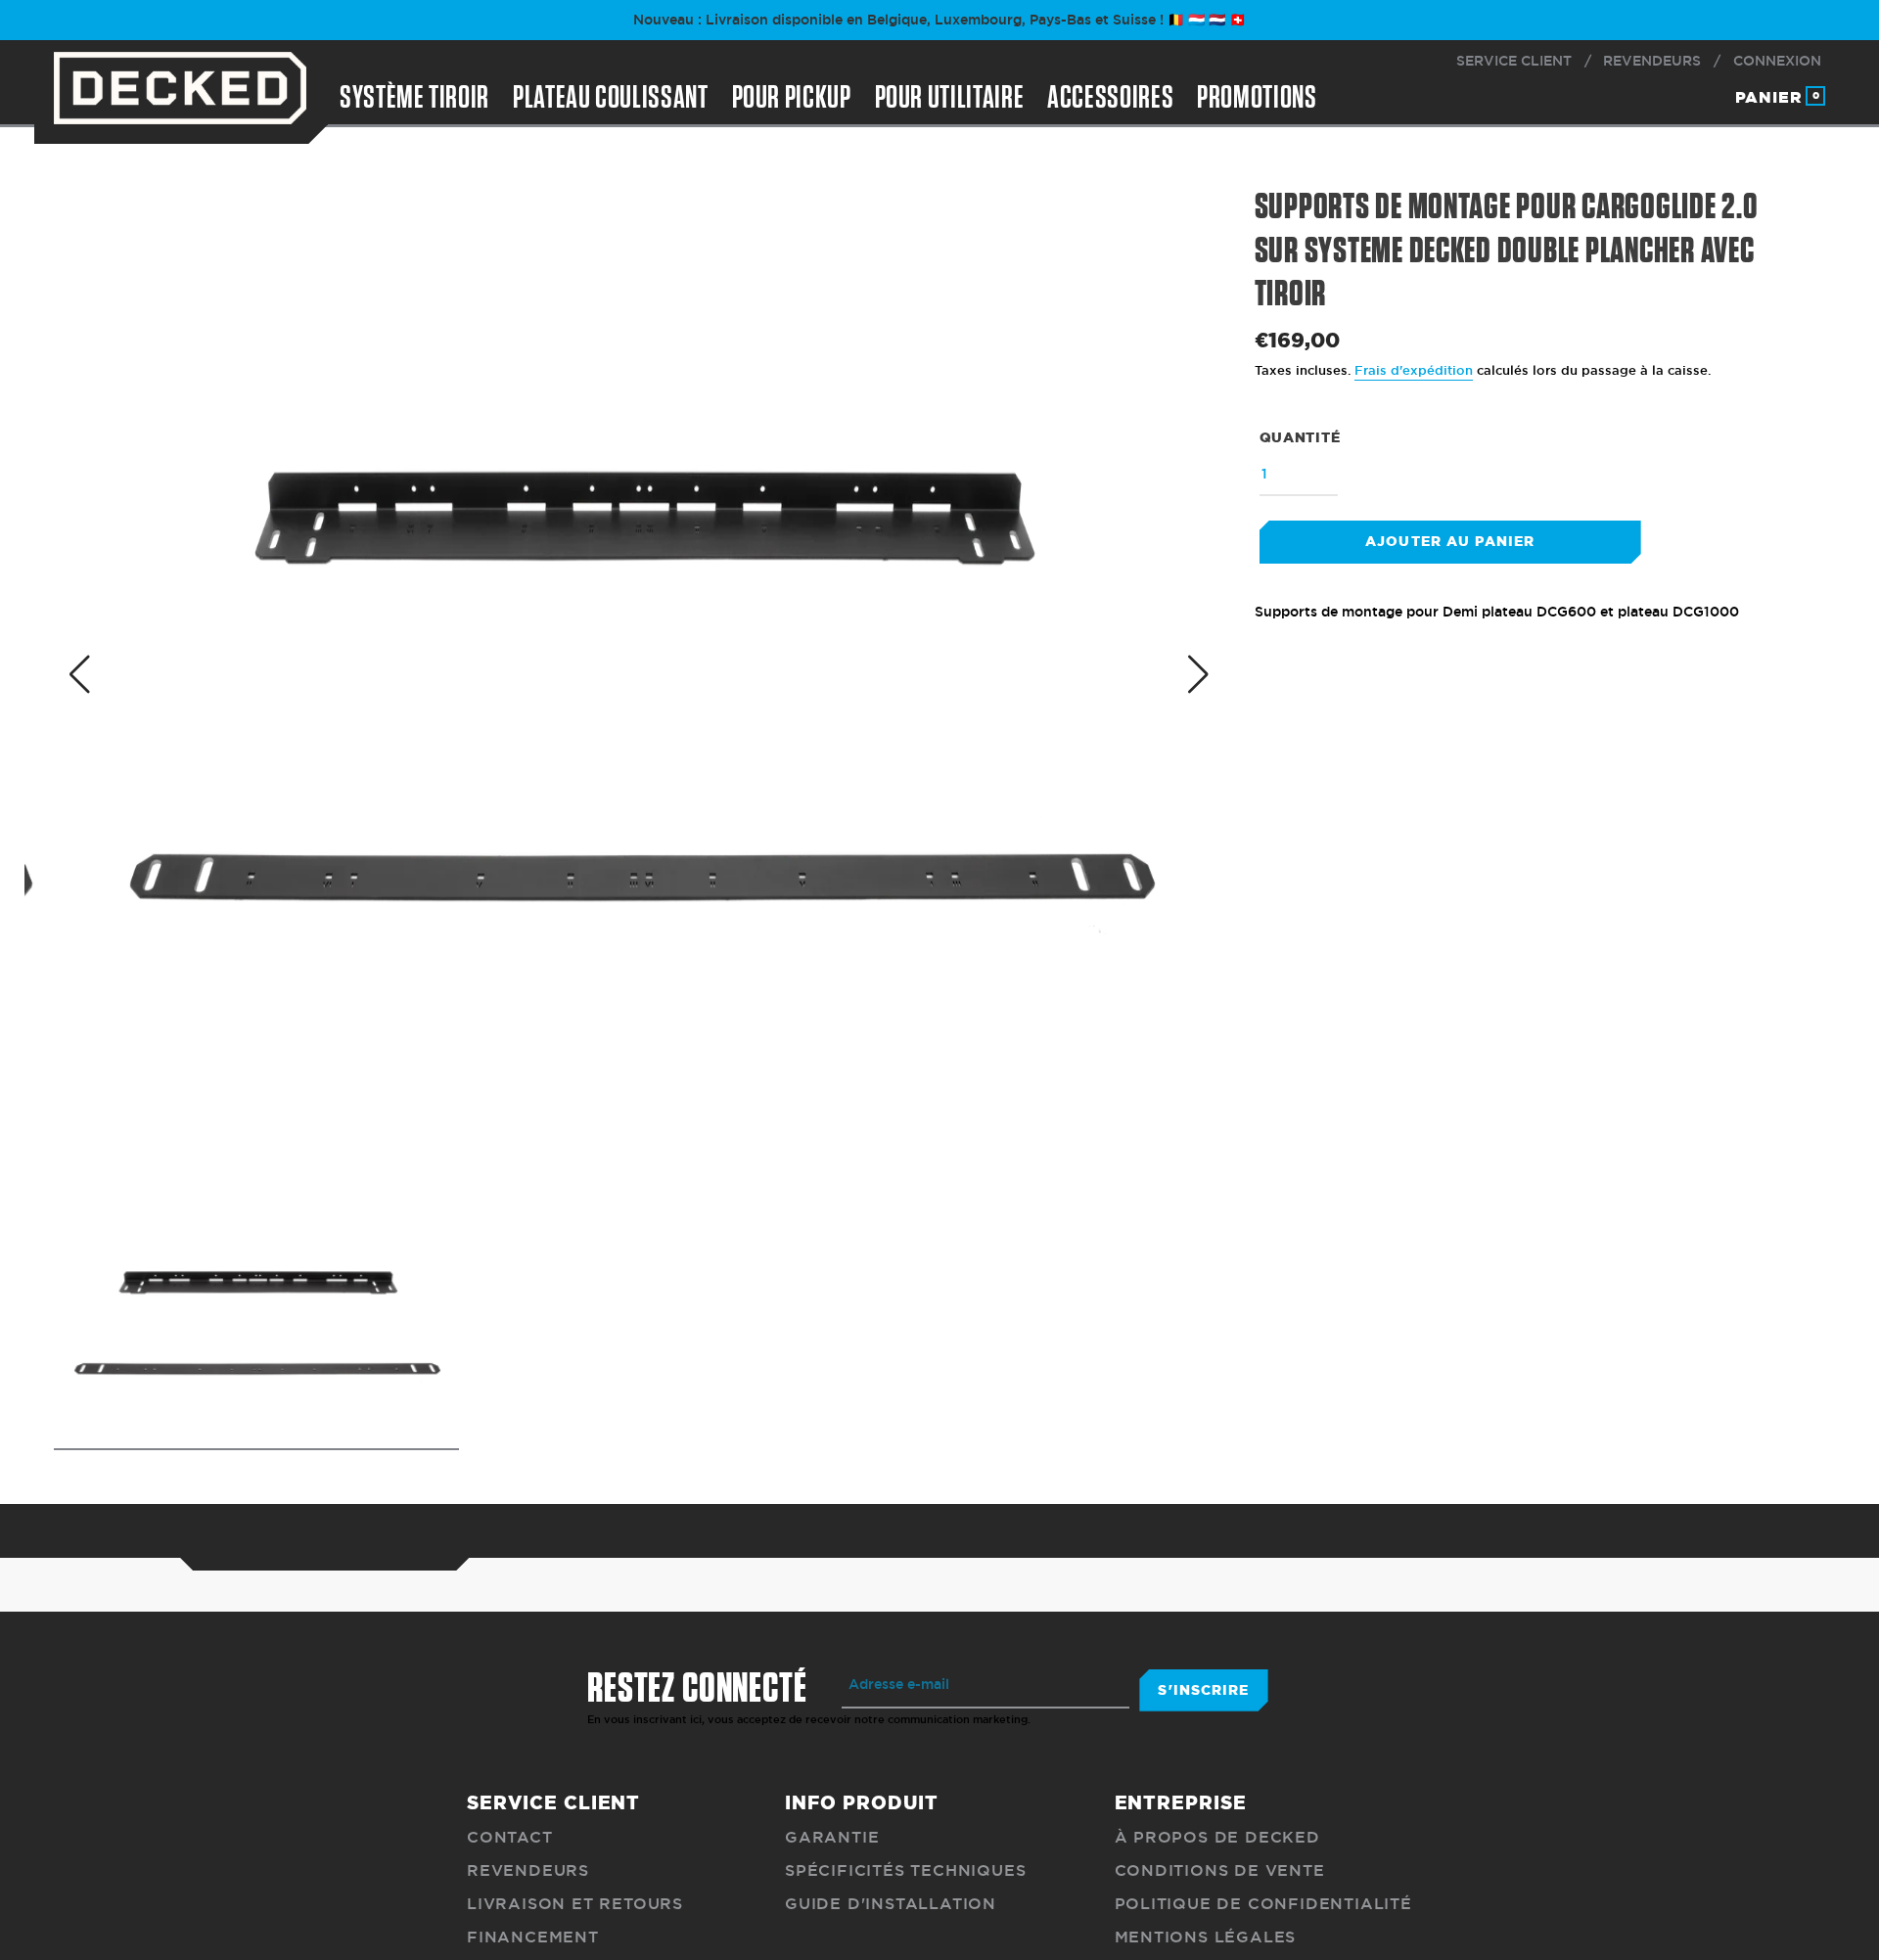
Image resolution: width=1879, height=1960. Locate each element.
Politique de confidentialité (1263, 1904)
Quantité (1300, 437)
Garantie (832, 1837)
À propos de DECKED (1217, 1837)
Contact (510, 1837)
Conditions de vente (1220, 1870)
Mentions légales (1206, 1937)
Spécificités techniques (905, 1870)
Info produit (861, 1802)
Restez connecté (697, 1689)
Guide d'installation (891, 1904)
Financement (533, 1937)
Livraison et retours (575, 1904)
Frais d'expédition (1414, 370)
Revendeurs (528, 1870)
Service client (553, 1802)
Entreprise (1181, 1802)
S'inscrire (1203, 1690)
